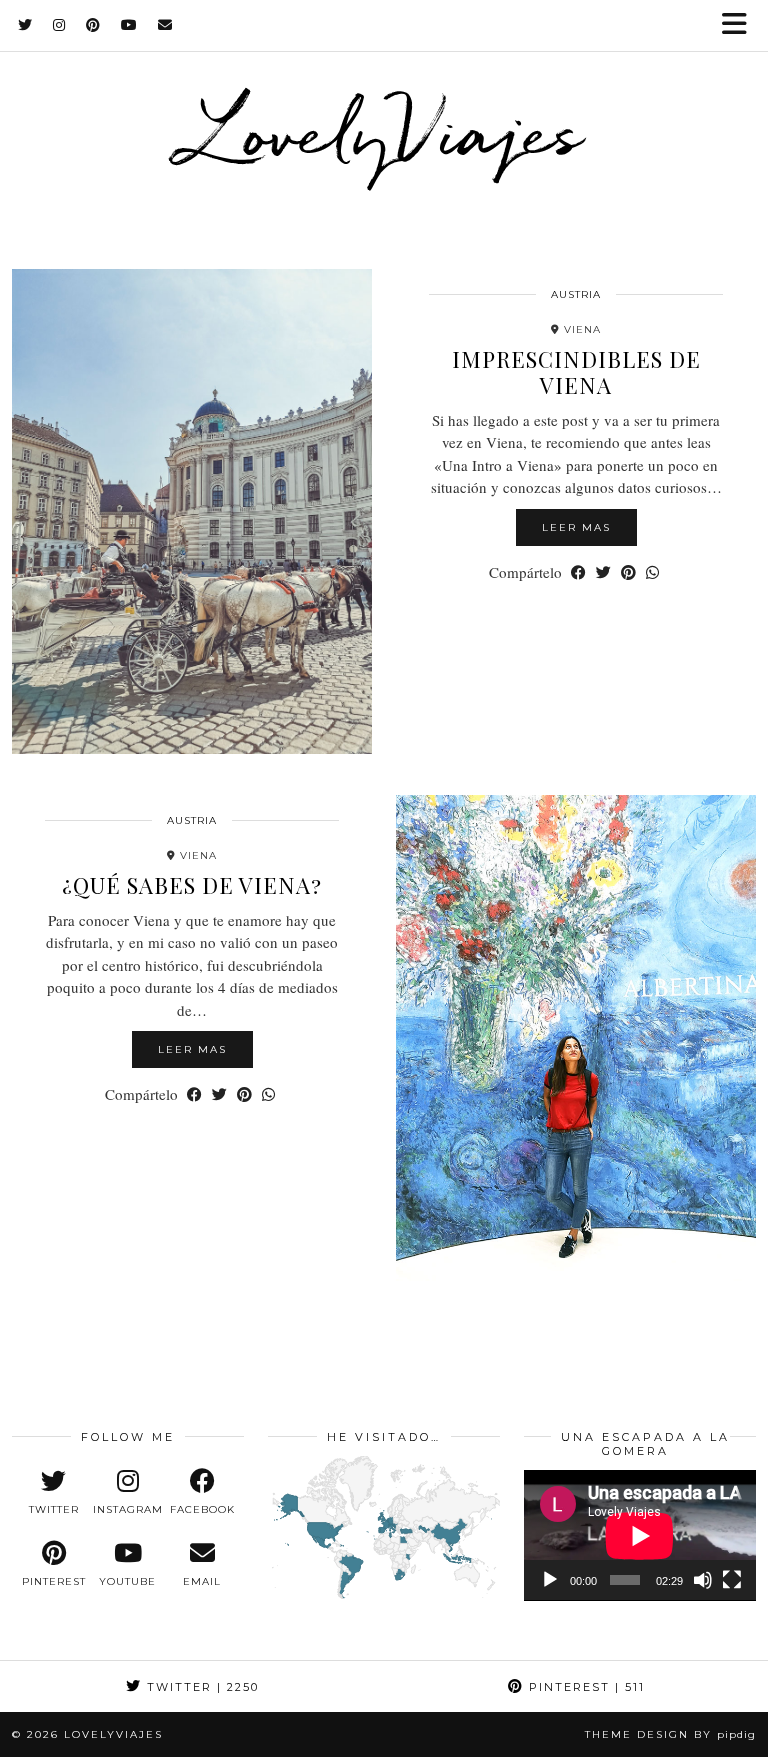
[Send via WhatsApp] (652, 572)
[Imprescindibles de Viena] (192, 512)
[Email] (165, 25)
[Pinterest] (93, 25)
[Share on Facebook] (578, 572)
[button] (741, 25)
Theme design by (670, 1734)
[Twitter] (25, 25)
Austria (576, 294)
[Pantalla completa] (732, 1580)
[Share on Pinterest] (628, 572)
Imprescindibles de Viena (576, 372)
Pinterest (584, 1687)
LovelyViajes (384, 131)
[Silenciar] (703, 1580)
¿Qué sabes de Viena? (192, 885)
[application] (640, 1535)
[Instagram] (59, 25)
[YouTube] (129, 25)
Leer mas (576, 527)
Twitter (200, 1687)
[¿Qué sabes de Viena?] (576, 1038)
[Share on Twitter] (603, 572)
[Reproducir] (550, 1580)
